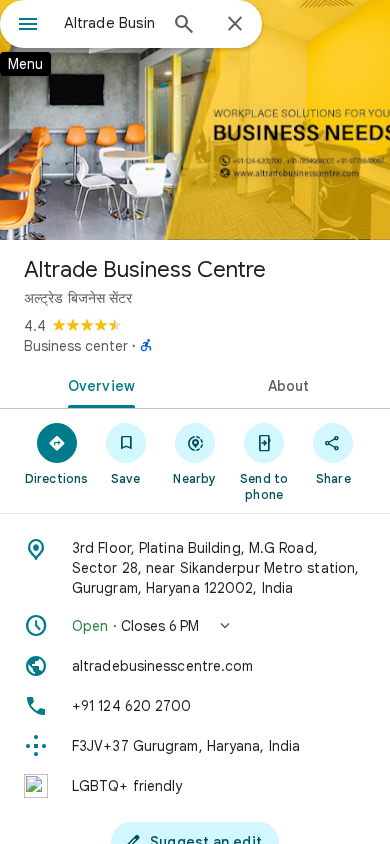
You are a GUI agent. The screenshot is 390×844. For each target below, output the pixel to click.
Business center (76, 346)
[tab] (97, 384)
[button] (195, 626)
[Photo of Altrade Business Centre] (195, 120)
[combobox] (110, 23)
